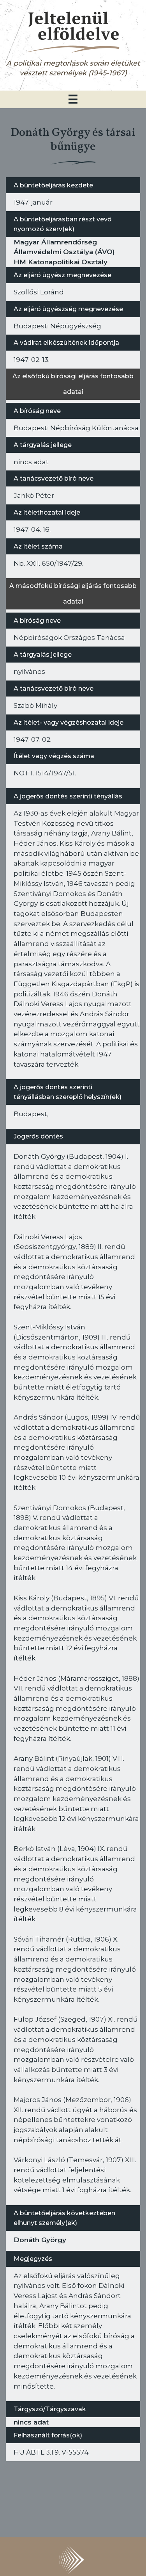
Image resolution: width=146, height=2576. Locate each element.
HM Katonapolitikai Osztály (61, 262)
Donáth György (40, 2240)
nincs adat (31, 2422)
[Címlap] (73, 31)
